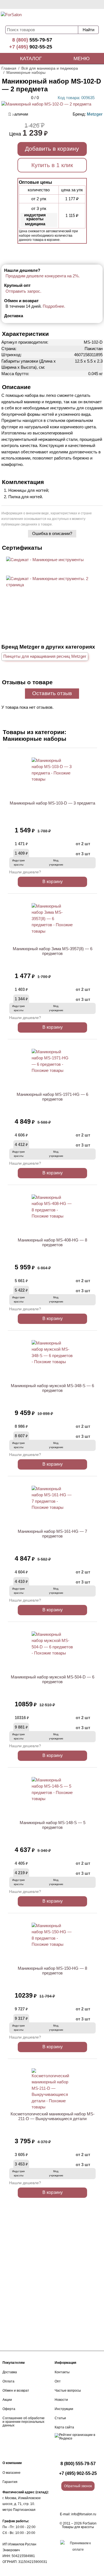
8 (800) (32, 40)
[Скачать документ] (45, 569)
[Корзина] (83, 17)
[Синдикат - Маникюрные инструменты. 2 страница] (52, 585)
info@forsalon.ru (84, 2514)
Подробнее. (54, 306)
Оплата (8, 2381)
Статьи (60, 2418)
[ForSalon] (24, 17)
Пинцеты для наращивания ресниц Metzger (45, 656)
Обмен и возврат (16, 2391)
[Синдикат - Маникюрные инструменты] (45, 560)
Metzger (95, 114)
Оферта (9, 2409)
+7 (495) (31, 47)
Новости (61, 2400)
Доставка (10, 2372)
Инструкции (64, 2409)
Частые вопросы (68, 2391)
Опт (58, 2381)
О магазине (12, 2473)
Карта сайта (64, 2427)
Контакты (62, 2372)
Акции (7, 2400)
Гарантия (10, 2482)
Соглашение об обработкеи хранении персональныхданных (24, 2422)
